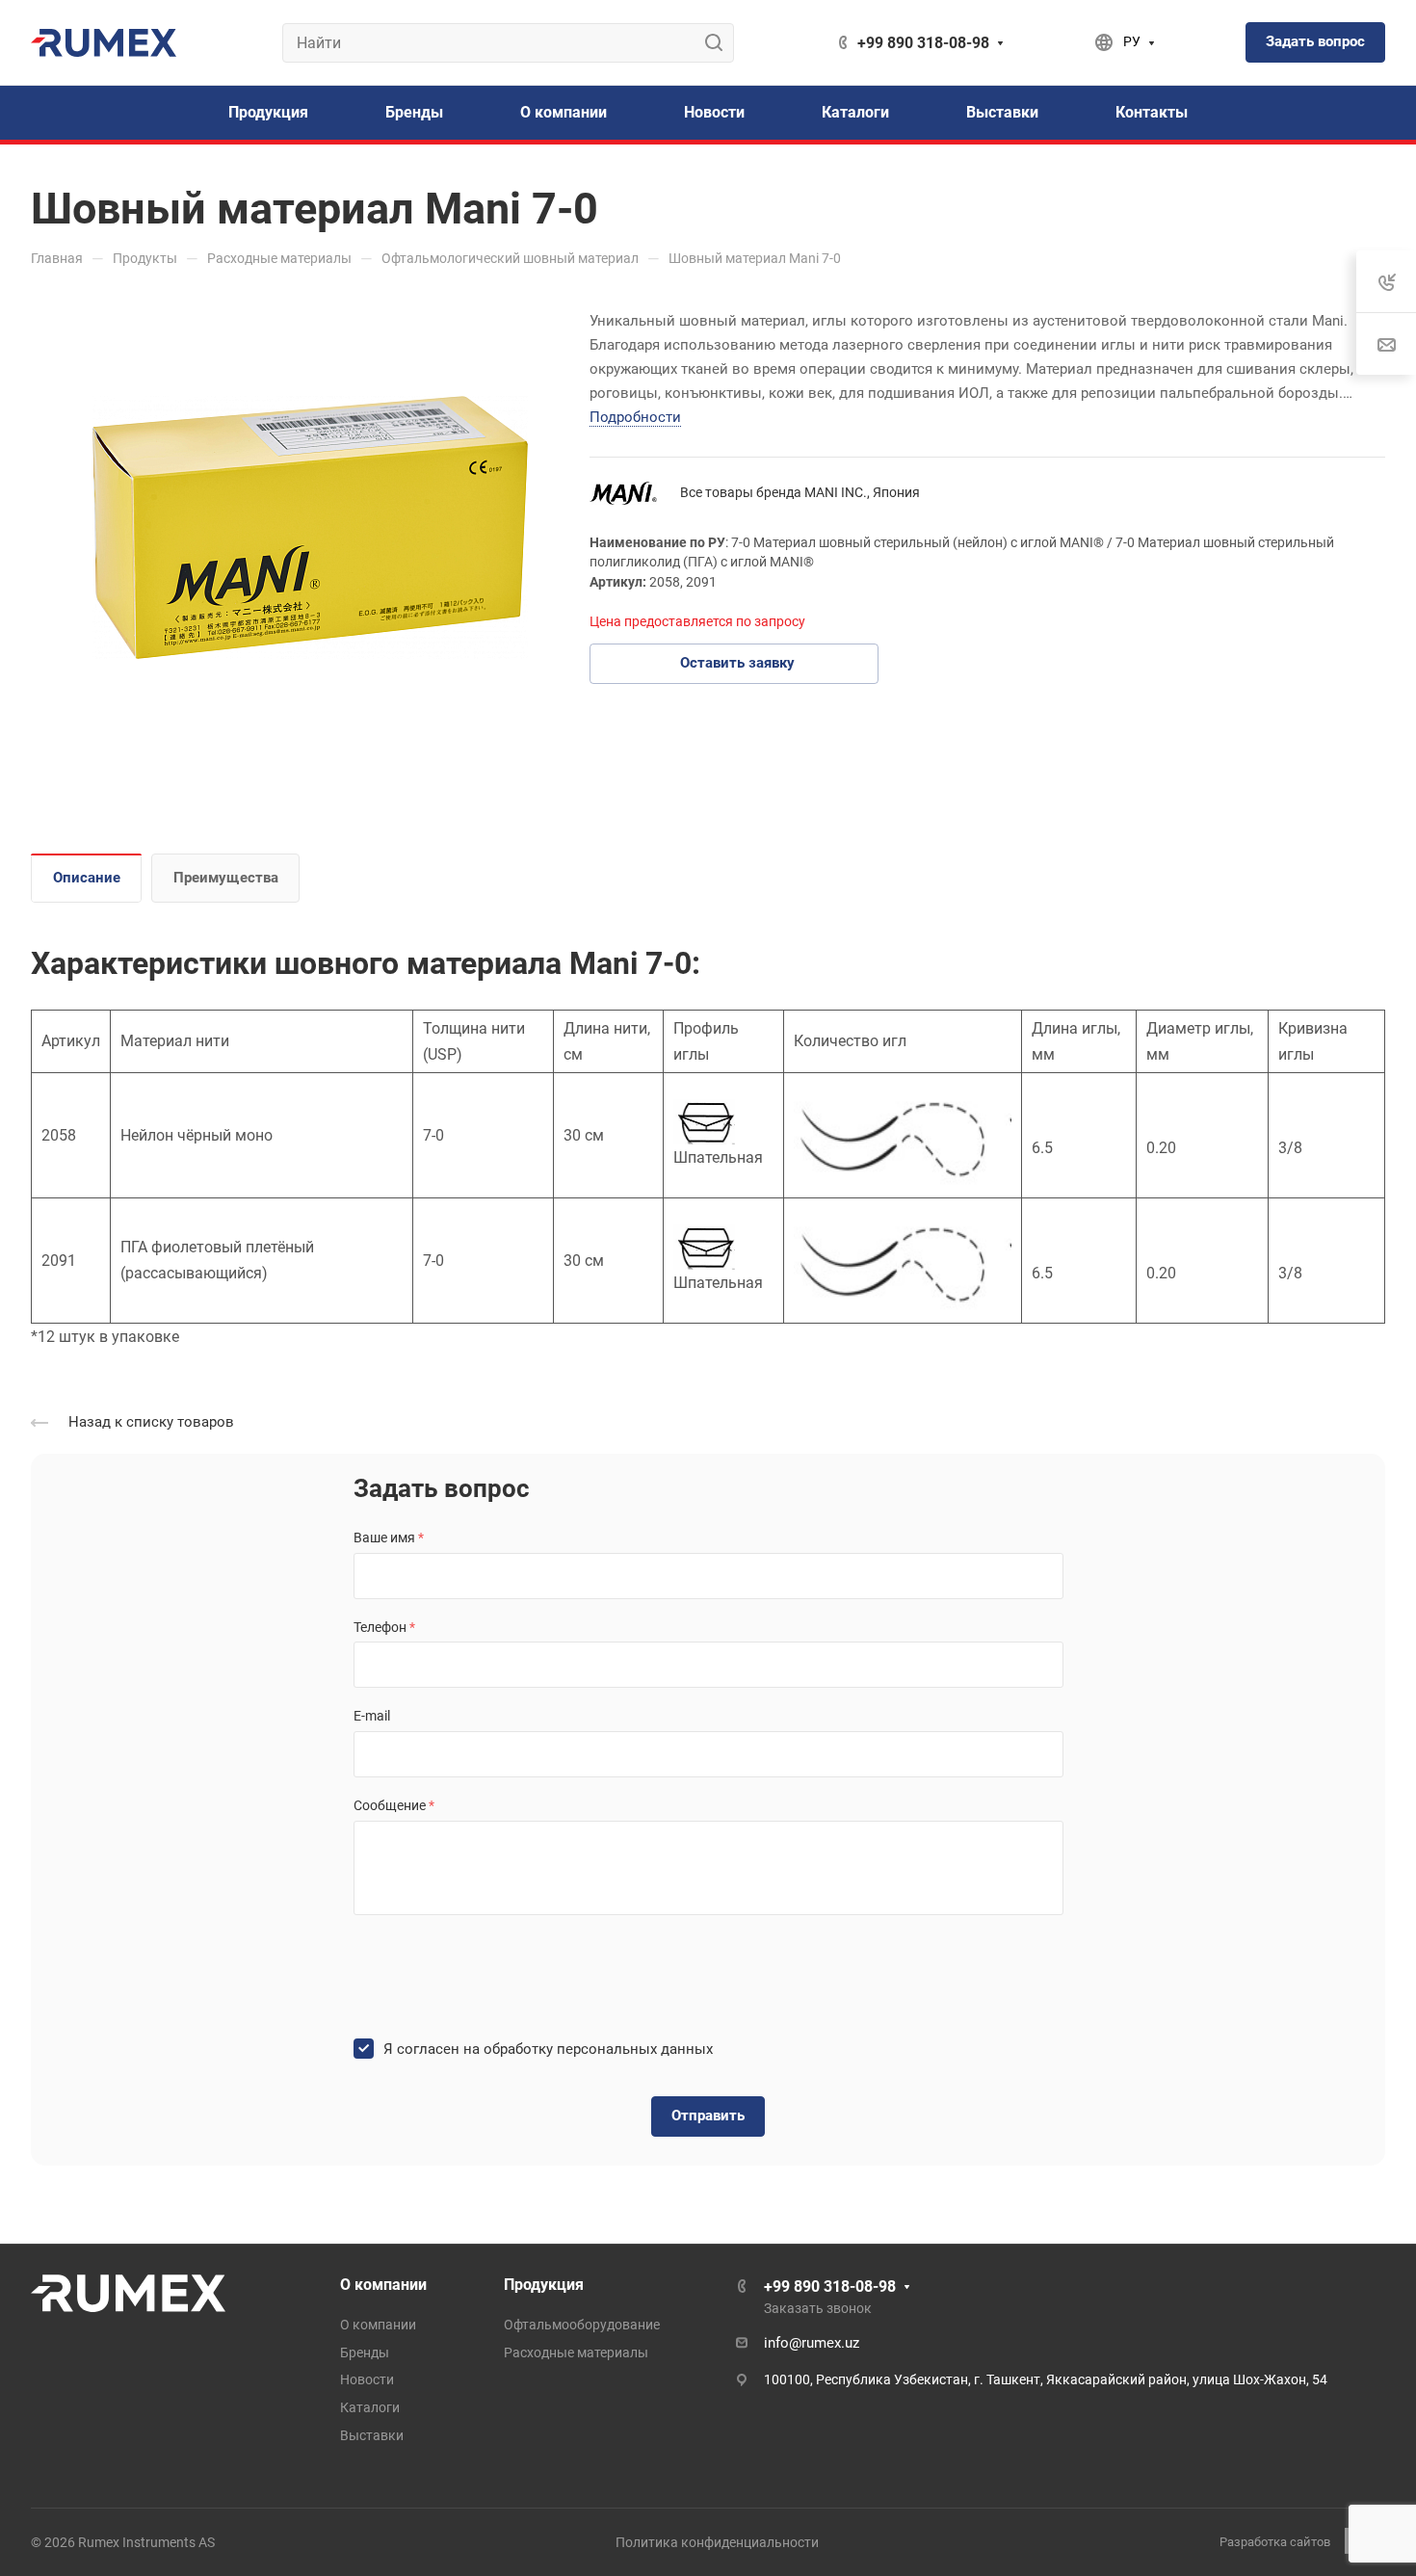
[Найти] (719, 43)
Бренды (365, 2353)
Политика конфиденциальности (717, 2542)
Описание (87, 878)
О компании (383, 2285)
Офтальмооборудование (582, 2325)
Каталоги (370, 2407)
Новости (367, 2379)
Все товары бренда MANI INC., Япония (800, 492)
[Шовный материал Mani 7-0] (310, 528)
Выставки (372, 2435)
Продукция (544, 2285)
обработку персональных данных (598, 2049)
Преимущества (226, 878)
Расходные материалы (576, 2353)
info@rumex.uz (812, 2343)
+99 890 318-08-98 (923, 43)
